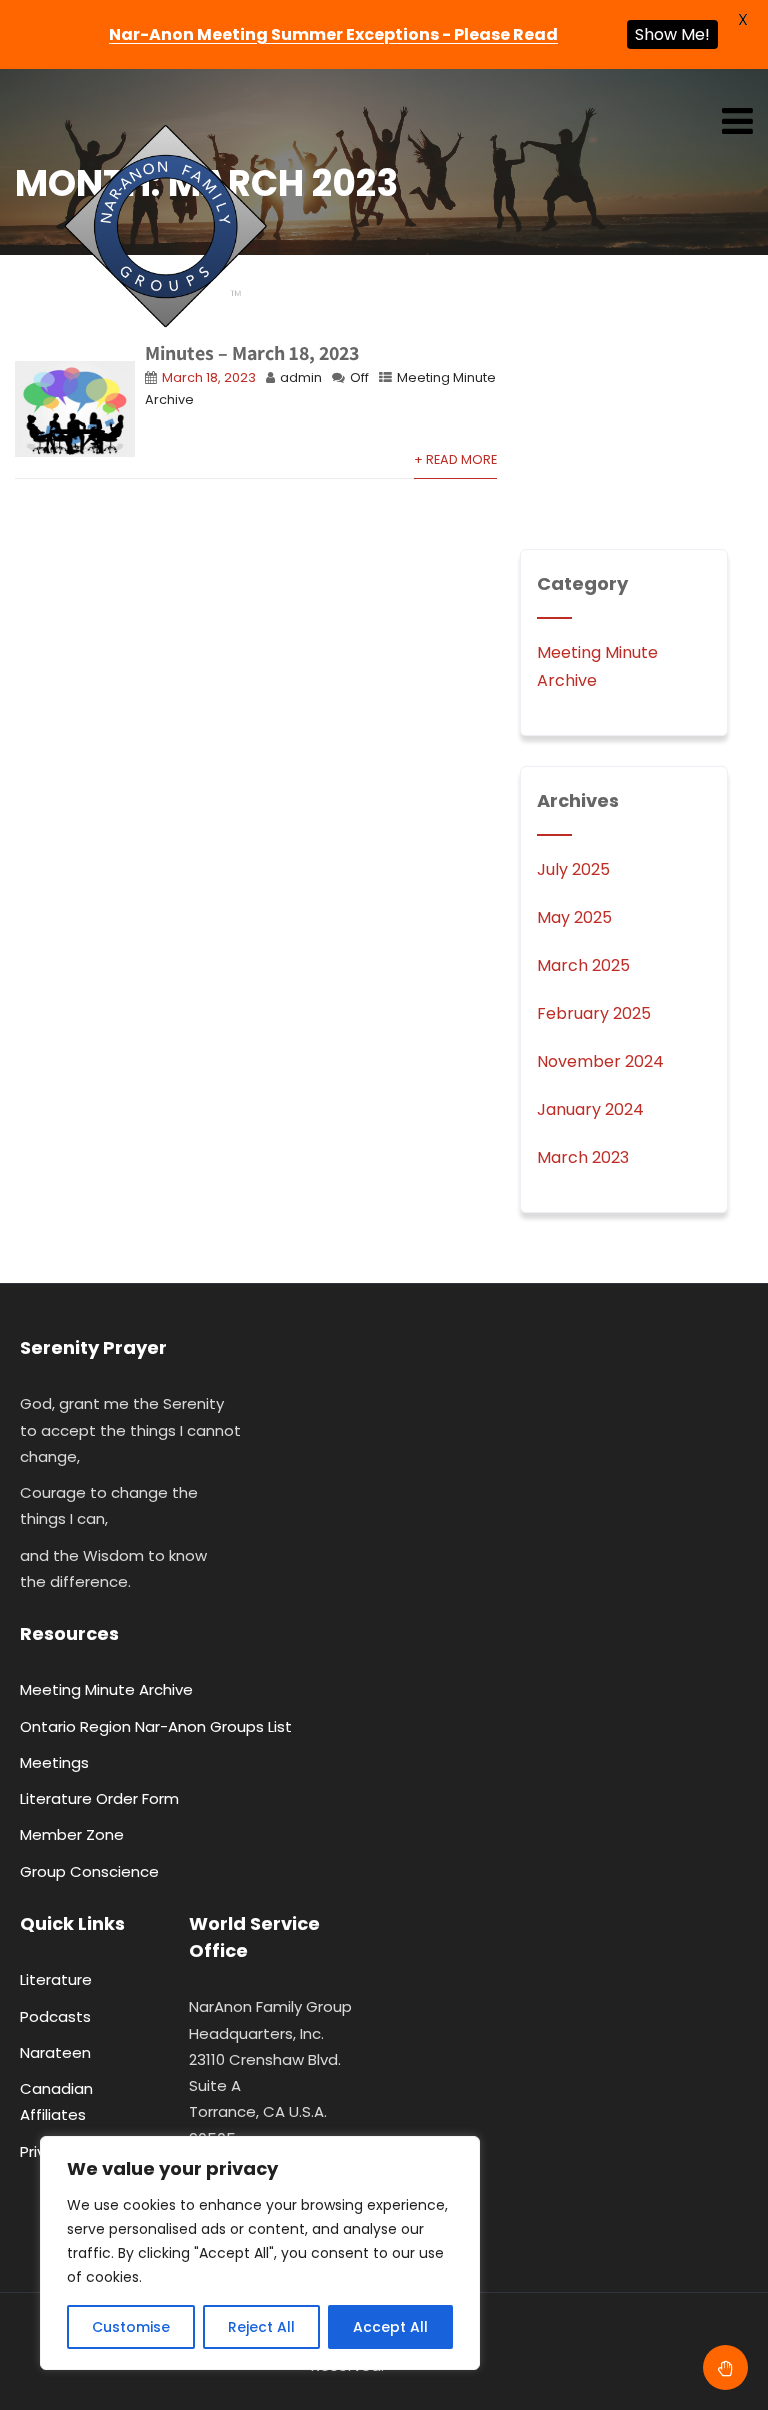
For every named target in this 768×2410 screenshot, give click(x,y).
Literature (56, 1979)
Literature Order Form (99, 1798)
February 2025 (594, 1013)
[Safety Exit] (725, 2367)
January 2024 (590, 1109)
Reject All (261, 2327)
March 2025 (583, 965)
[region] (260, 2253)
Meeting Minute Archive (106, 1689)
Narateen (55, 2052)
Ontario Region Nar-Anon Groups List (156, 1726)
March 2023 (583, 1157)
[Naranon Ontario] (165, 227)
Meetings (54, 1762)
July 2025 (573, 869)
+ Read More (455, 459)
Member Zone (72, 1834)
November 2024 (600, 1061)
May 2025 (574, 917)
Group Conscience (89, 1871)
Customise (131, 2327)
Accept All (390, 2327)
